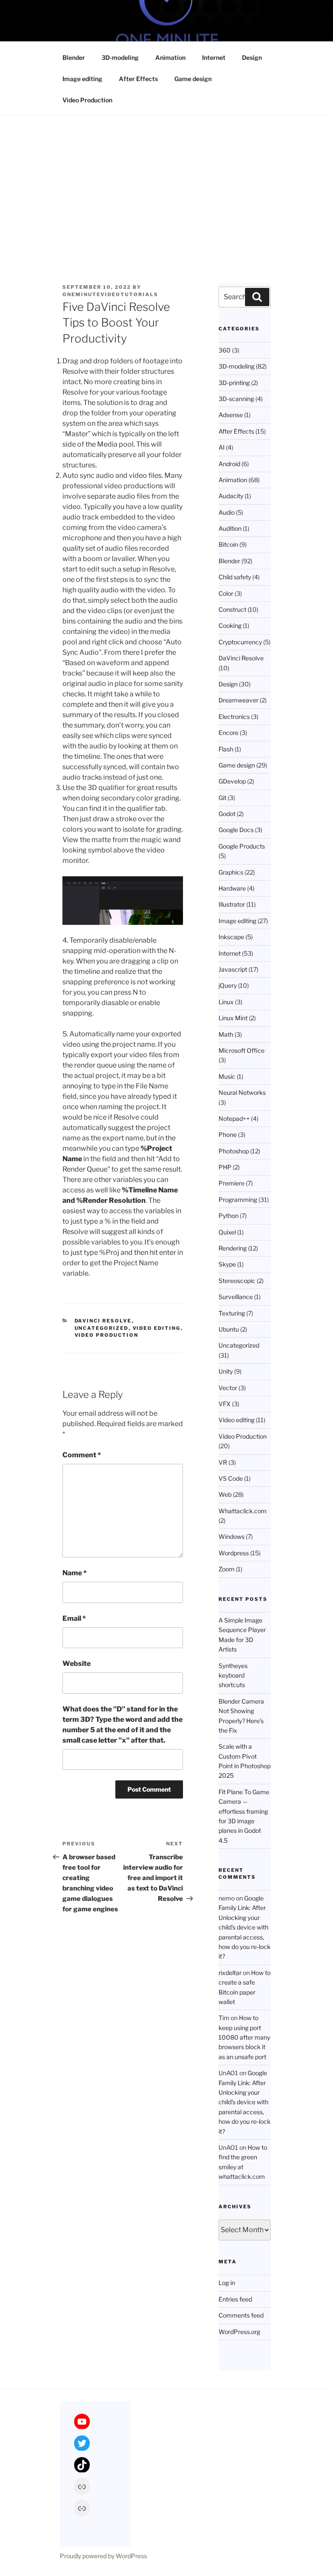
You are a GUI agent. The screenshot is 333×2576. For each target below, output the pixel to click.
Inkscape (231, 937)
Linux (226, 1002)
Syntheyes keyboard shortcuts (233, 1675)
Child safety (235, 577)
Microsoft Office (242, 1050)
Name (75, 1573)
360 (225, 350)
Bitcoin (228, 544)
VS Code (231, 1478)
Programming (238, 1200)
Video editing (157, 1328)
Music (227, 1076)
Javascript (233, 969)
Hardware (232, 888)
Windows (232, 1536)
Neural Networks (242, 1092)
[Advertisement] (166, 180)
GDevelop (232, 781)
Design (252, 57)
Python (229, 1216)
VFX (225, 1404)
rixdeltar (230, 1973)
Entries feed (235, 2299)
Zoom (227, 1569)
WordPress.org (239, 2332)
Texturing (232, 1313)
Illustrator (232, 904)
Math (226, 1034)
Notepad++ (234, 1118)
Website (77, 1663)
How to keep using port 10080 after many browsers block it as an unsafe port (244, 2037)
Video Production (87, 100)
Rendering (233, 1248)
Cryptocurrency (240, 642)
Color (226, 593)
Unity (226, 1371)
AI (222, 447)
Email (74, 1618)
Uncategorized (102, 1328)
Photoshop (234, 1151)
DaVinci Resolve (103, 1321)
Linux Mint (233, 1018)
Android (229, 464)
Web (225, 1494)
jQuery (228, 985)
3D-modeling (120, 57)
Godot (227, 814)
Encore (229, 733)
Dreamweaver (238, 700)
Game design (193, 79)
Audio (227, 512)
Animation (170, 57)
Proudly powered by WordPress (103, 2556)
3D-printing (234, 383)
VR (223, 1462)
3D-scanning (236, 399)
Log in (227, 2283)
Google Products (242, 846)
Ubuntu (229, 1329)
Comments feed (241, 2315)
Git (222, 798)
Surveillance (236, 1297)
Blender (74, 57)
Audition (230, 528)
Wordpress (234, 1553)
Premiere (232, 1183)
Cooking (230, 625)
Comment (82, 1455)
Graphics (231, 872)
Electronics (234, 717)
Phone (228, 1135)
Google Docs (236, 830)
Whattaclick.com (243, 1511)
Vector (228, 1388)
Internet (214, 57)
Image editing (82, 79)
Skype (227, 1264)
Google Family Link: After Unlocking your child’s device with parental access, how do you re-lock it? (245, 1927)
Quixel (227, 1232)
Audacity (231, 496)
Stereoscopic (237, 1281)
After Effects (138, 79)
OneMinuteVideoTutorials (110, 294)
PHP (225, 1167)
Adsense (231, 415)
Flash (226, 749)
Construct (232, 609)
